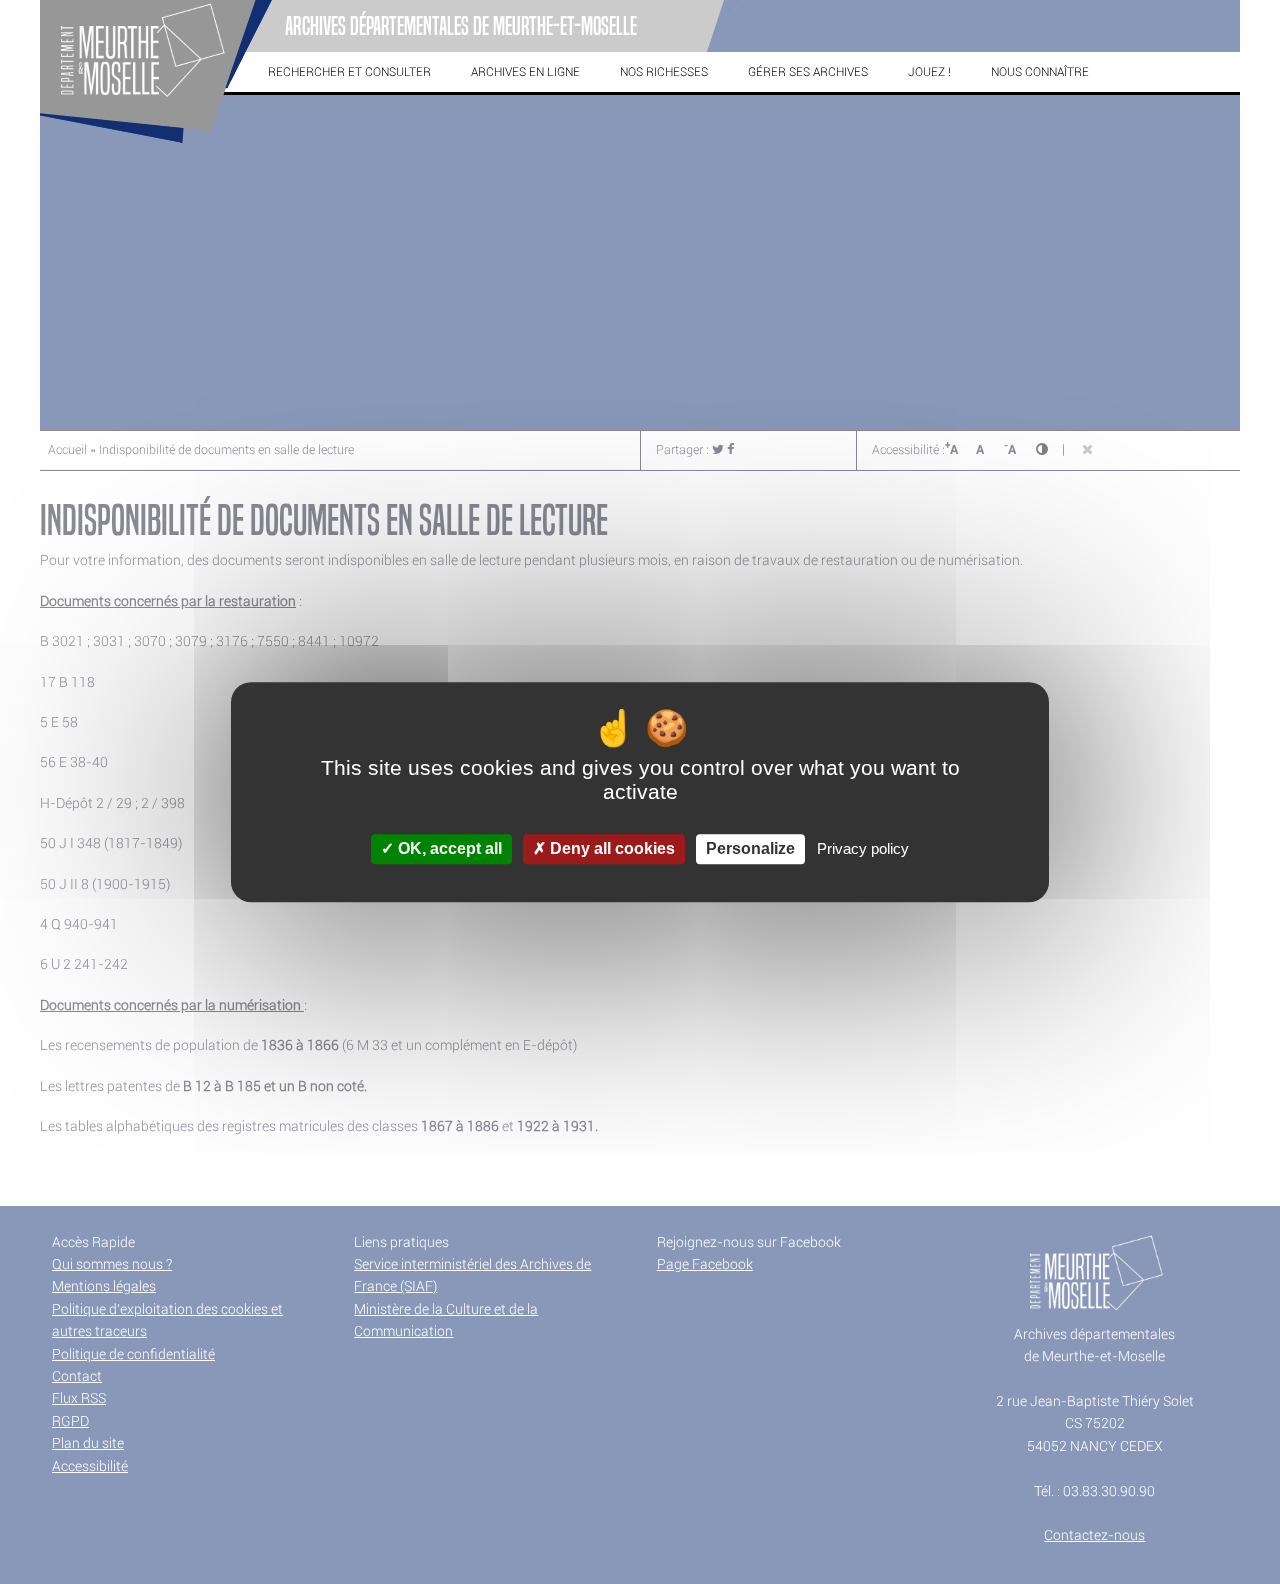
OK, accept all (448, 849)
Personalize (750, 849)
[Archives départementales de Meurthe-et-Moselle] (156, 144)
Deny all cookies (610, 849)
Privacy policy (863, 849)
